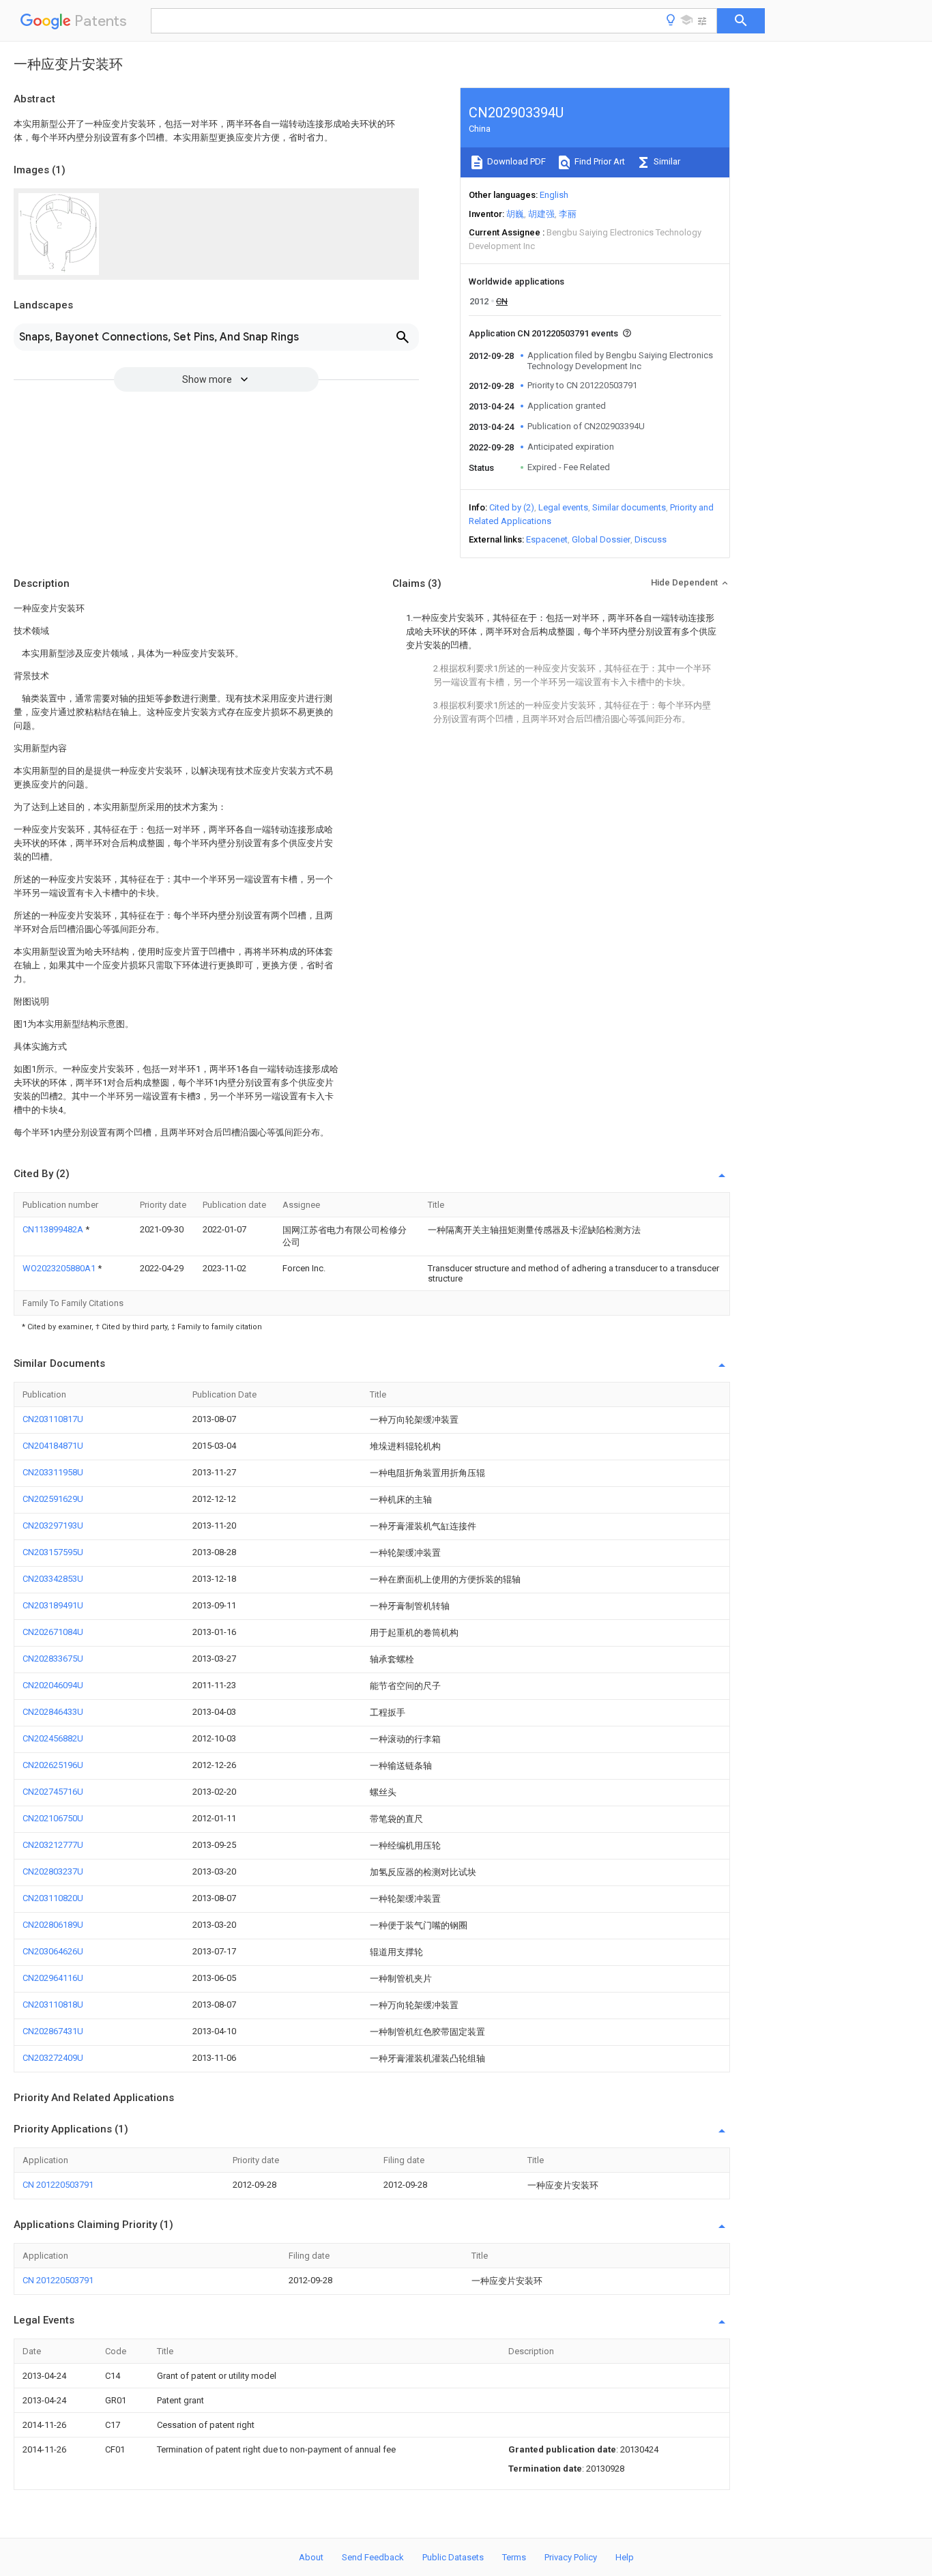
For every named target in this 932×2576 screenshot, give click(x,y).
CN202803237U (53, 1871)
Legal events (563, 507)
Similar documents (629, 507)
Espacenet (547, 539)
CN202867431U (53, 2031)
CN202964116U (53, 1978)
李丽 (568, 214)
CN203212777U (53, 1845)
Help (625, 2557)
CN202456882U (53, 1738)
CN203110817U (53, 1419)
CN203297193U (53, 1525)
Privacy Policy (571, 2557)
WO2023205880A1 (60, 1268)
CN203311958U (53, 1472)
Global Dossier (601, 539)
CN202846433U (53, 1712)
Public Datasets (453, 2557)
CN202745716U (53, 1792)
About (311, 2557)
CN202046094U (53, 1685)
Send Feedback (373, 2557)
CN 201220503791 (58, 2185)
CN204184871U (53, 1446)
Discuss (651, 539)
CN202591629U (53, 1499)
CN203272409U (53, 2058)
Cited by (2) (512, 507)
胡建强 (541, 214)
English (554, 195)
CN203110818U (53, 2005)
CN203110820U (53, 1898)
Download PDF (515, 161)
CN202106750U (53, 1818)
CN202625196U (53, 1765)
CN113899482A (54, 1229)
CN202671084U (53, 1632)
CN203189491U (53, 1605)
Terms (514, 2557)
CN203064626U (53, 1951)
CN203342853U (53, 1579)
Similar (666, 161)
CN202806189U (53, 1925)
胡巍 (515, 214)
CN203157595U (53, 1552)
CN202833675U (53, 1659)
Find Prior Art (599, 161)
